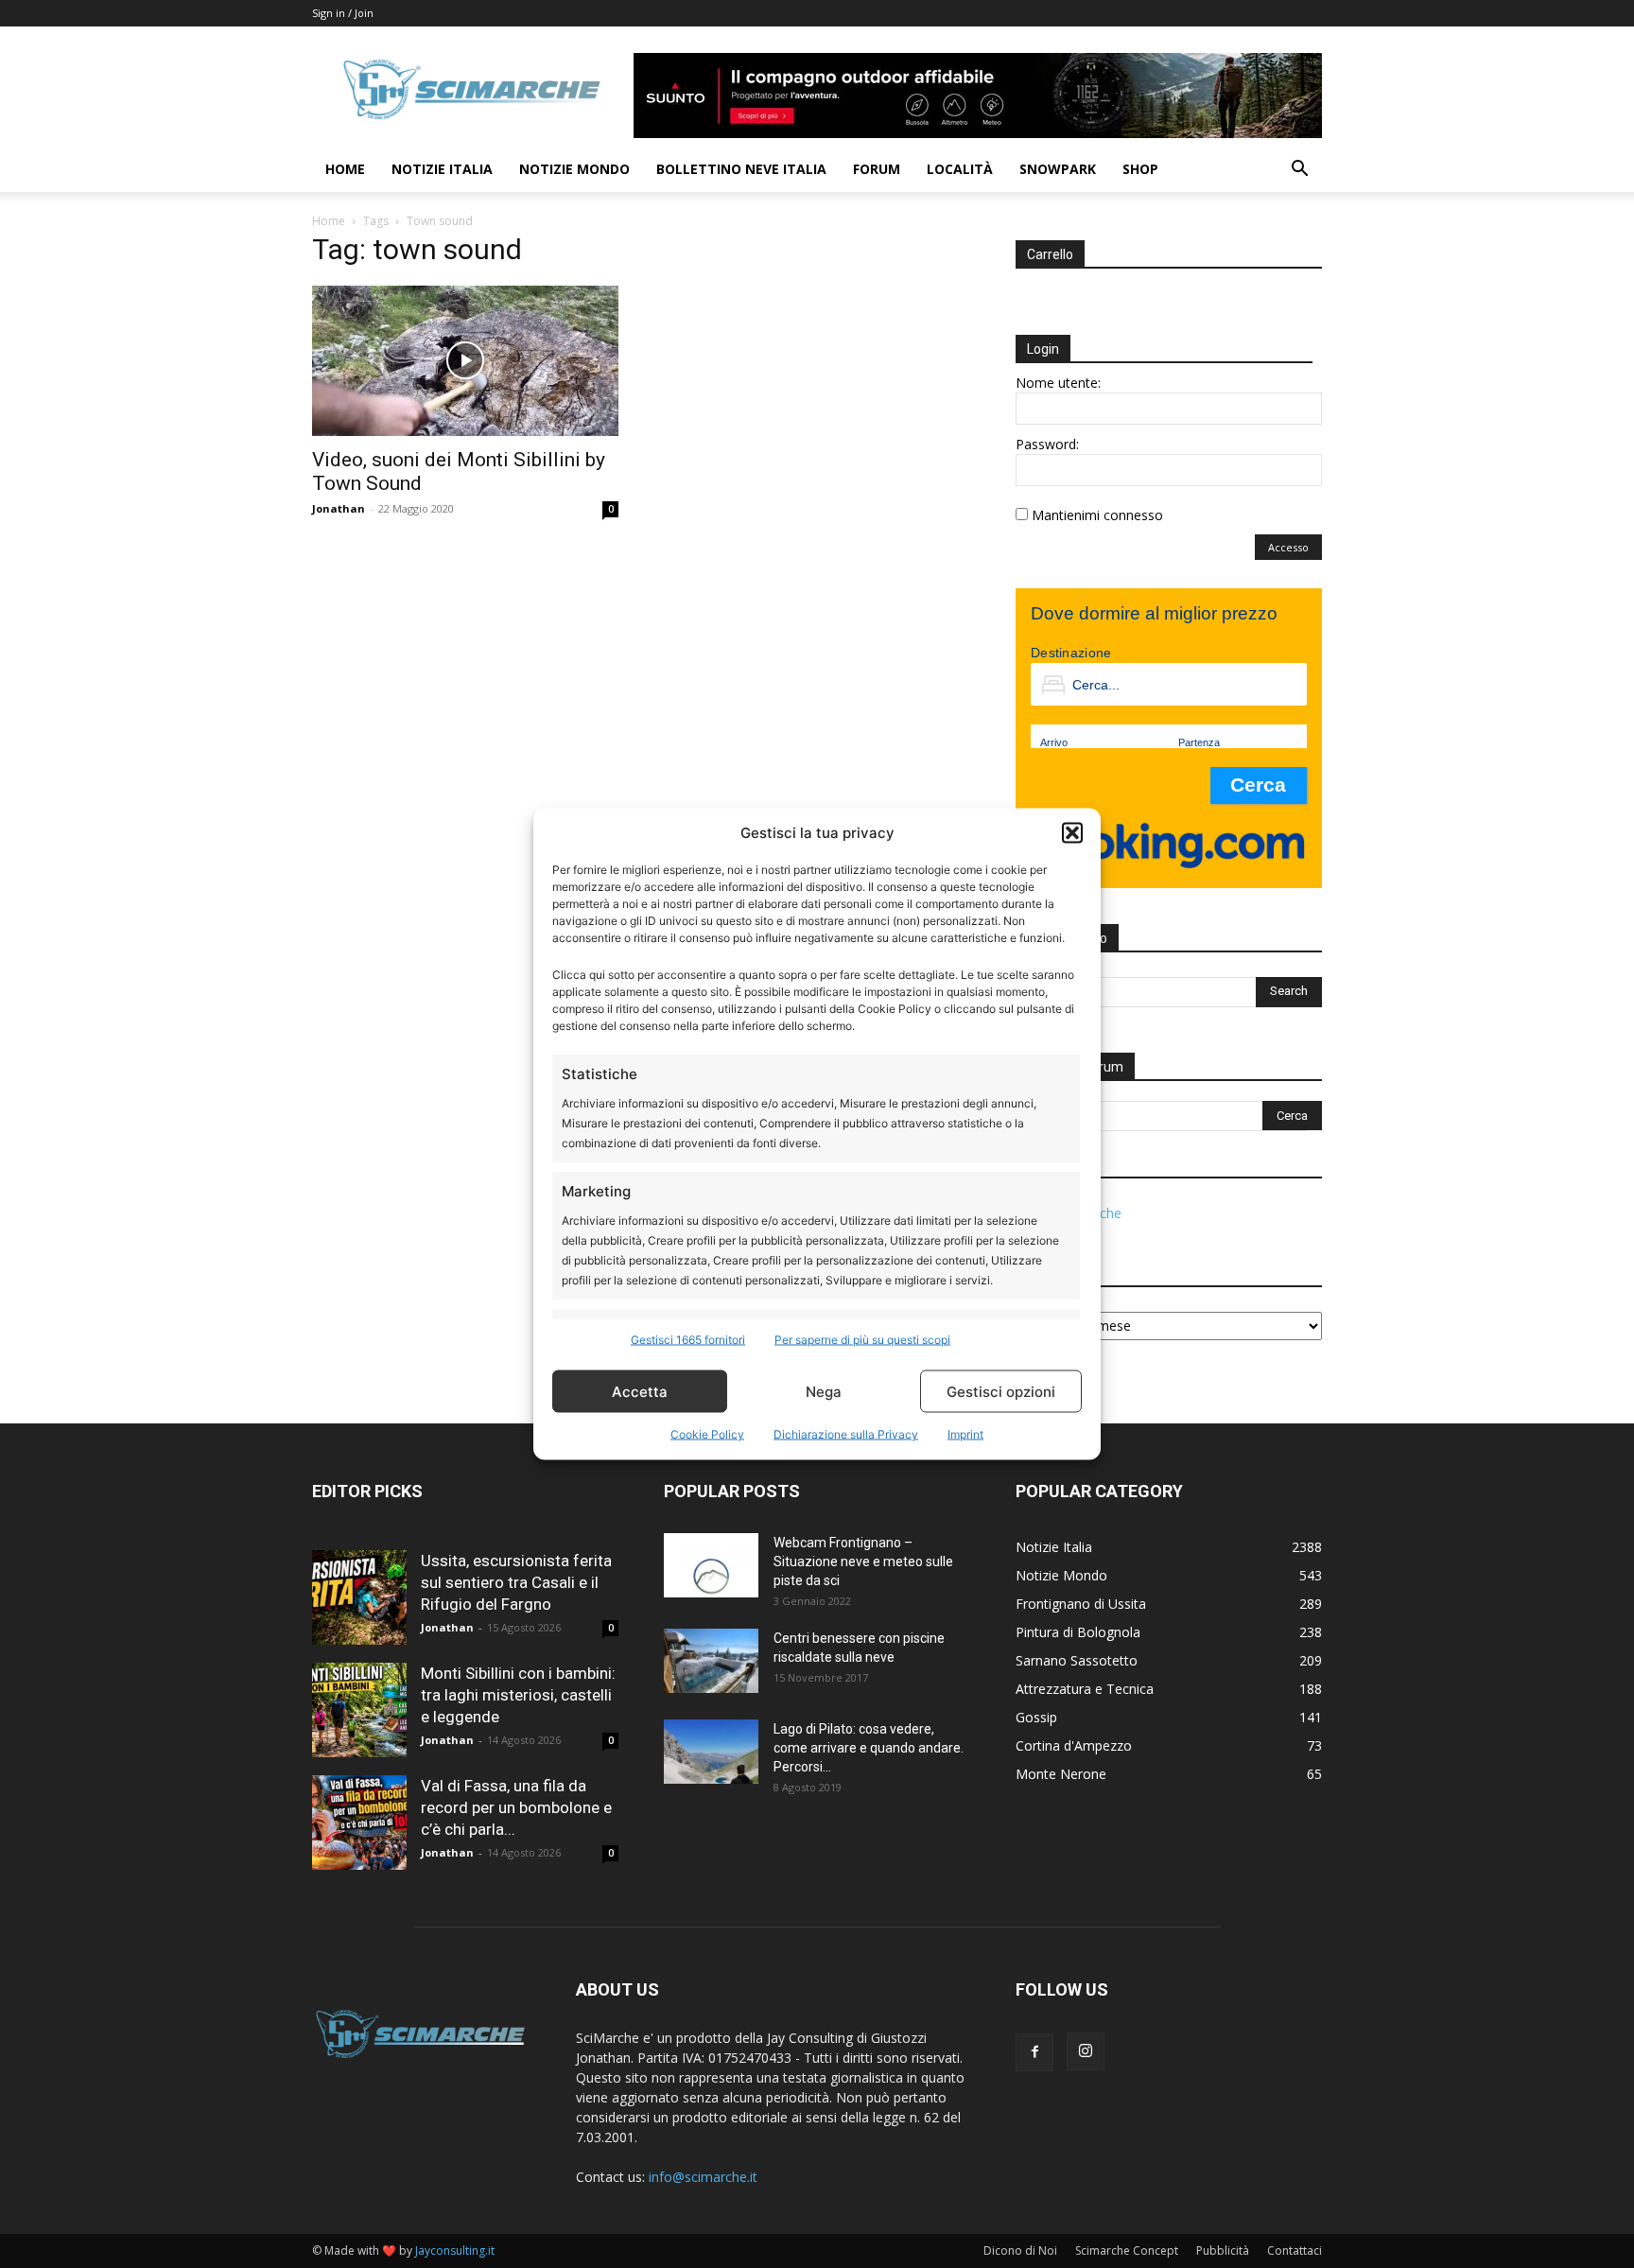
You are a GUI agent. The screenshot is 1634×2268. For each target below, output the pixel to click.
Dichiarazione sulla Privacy (846, 1434)
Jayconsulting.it (455, 2251)
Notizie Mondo (574, 169)
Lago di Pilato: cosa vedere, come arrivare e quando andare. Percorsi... (869, 1748)
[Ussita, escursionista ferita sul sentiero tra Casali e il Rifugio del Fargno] (359, 1597)
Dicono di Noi (1020, 2251)
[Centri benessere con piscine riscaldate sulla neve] (711, 1661)
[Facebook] (1034, 2052)
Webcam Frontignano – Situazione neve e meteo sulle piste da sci (863, 1561)
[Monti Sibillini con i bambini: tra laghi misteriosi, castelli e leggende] (359, 1710)
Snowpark (1058, 169)
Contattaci (1295, 2251)
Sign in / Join (343, 13)
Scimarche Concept (1127, 2251)
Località (960, 169)
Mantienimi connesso (1097, 515)
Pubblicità (1223, 2251)
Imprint (965, 1434)
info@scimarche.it (703, 2177)
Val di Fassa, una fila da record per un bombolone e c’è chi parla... (516, 1807)
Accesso (1288, 547)
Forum (877, 169)
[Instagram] (1086, 2051)
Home (345, 169)
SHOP (1140, 169)
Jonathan (339, 508)
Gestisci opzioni (1001, 1391)
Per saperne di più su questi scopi (862, 1340)
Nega (824, 1391)
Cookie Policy (707, 1434)
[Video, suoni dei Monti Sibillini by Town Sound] (465, 361)
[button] (1072, 832)
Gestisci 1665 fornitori (688, 1340)
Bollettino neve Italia (741, 169)
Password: (1047, 444)
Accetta (640, 1391)
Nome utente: (1058, 383)
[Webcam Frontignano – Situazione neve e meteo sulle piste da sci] (711, 1566)
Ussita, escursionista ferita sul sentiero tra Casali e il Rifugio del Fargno (516, 1582)
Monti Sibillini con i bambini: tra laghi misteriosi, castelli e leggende (518, 1695)
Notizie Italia (442, 169)
